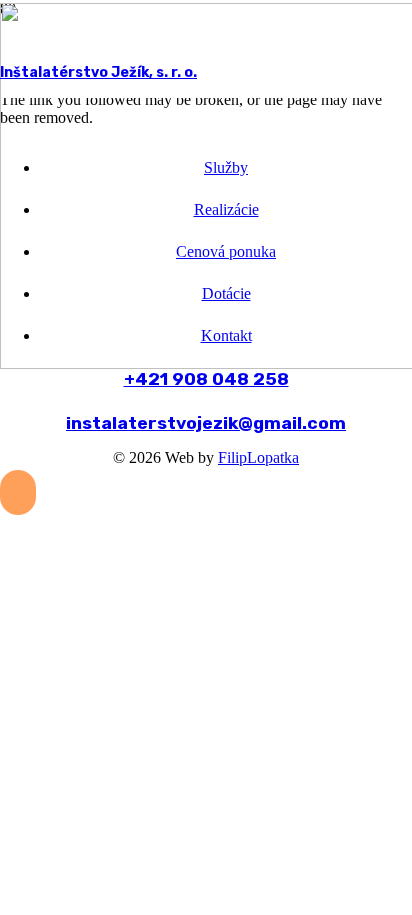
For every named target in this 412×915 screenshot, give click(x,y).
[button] (18, 492)
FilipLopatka (258, 457)
